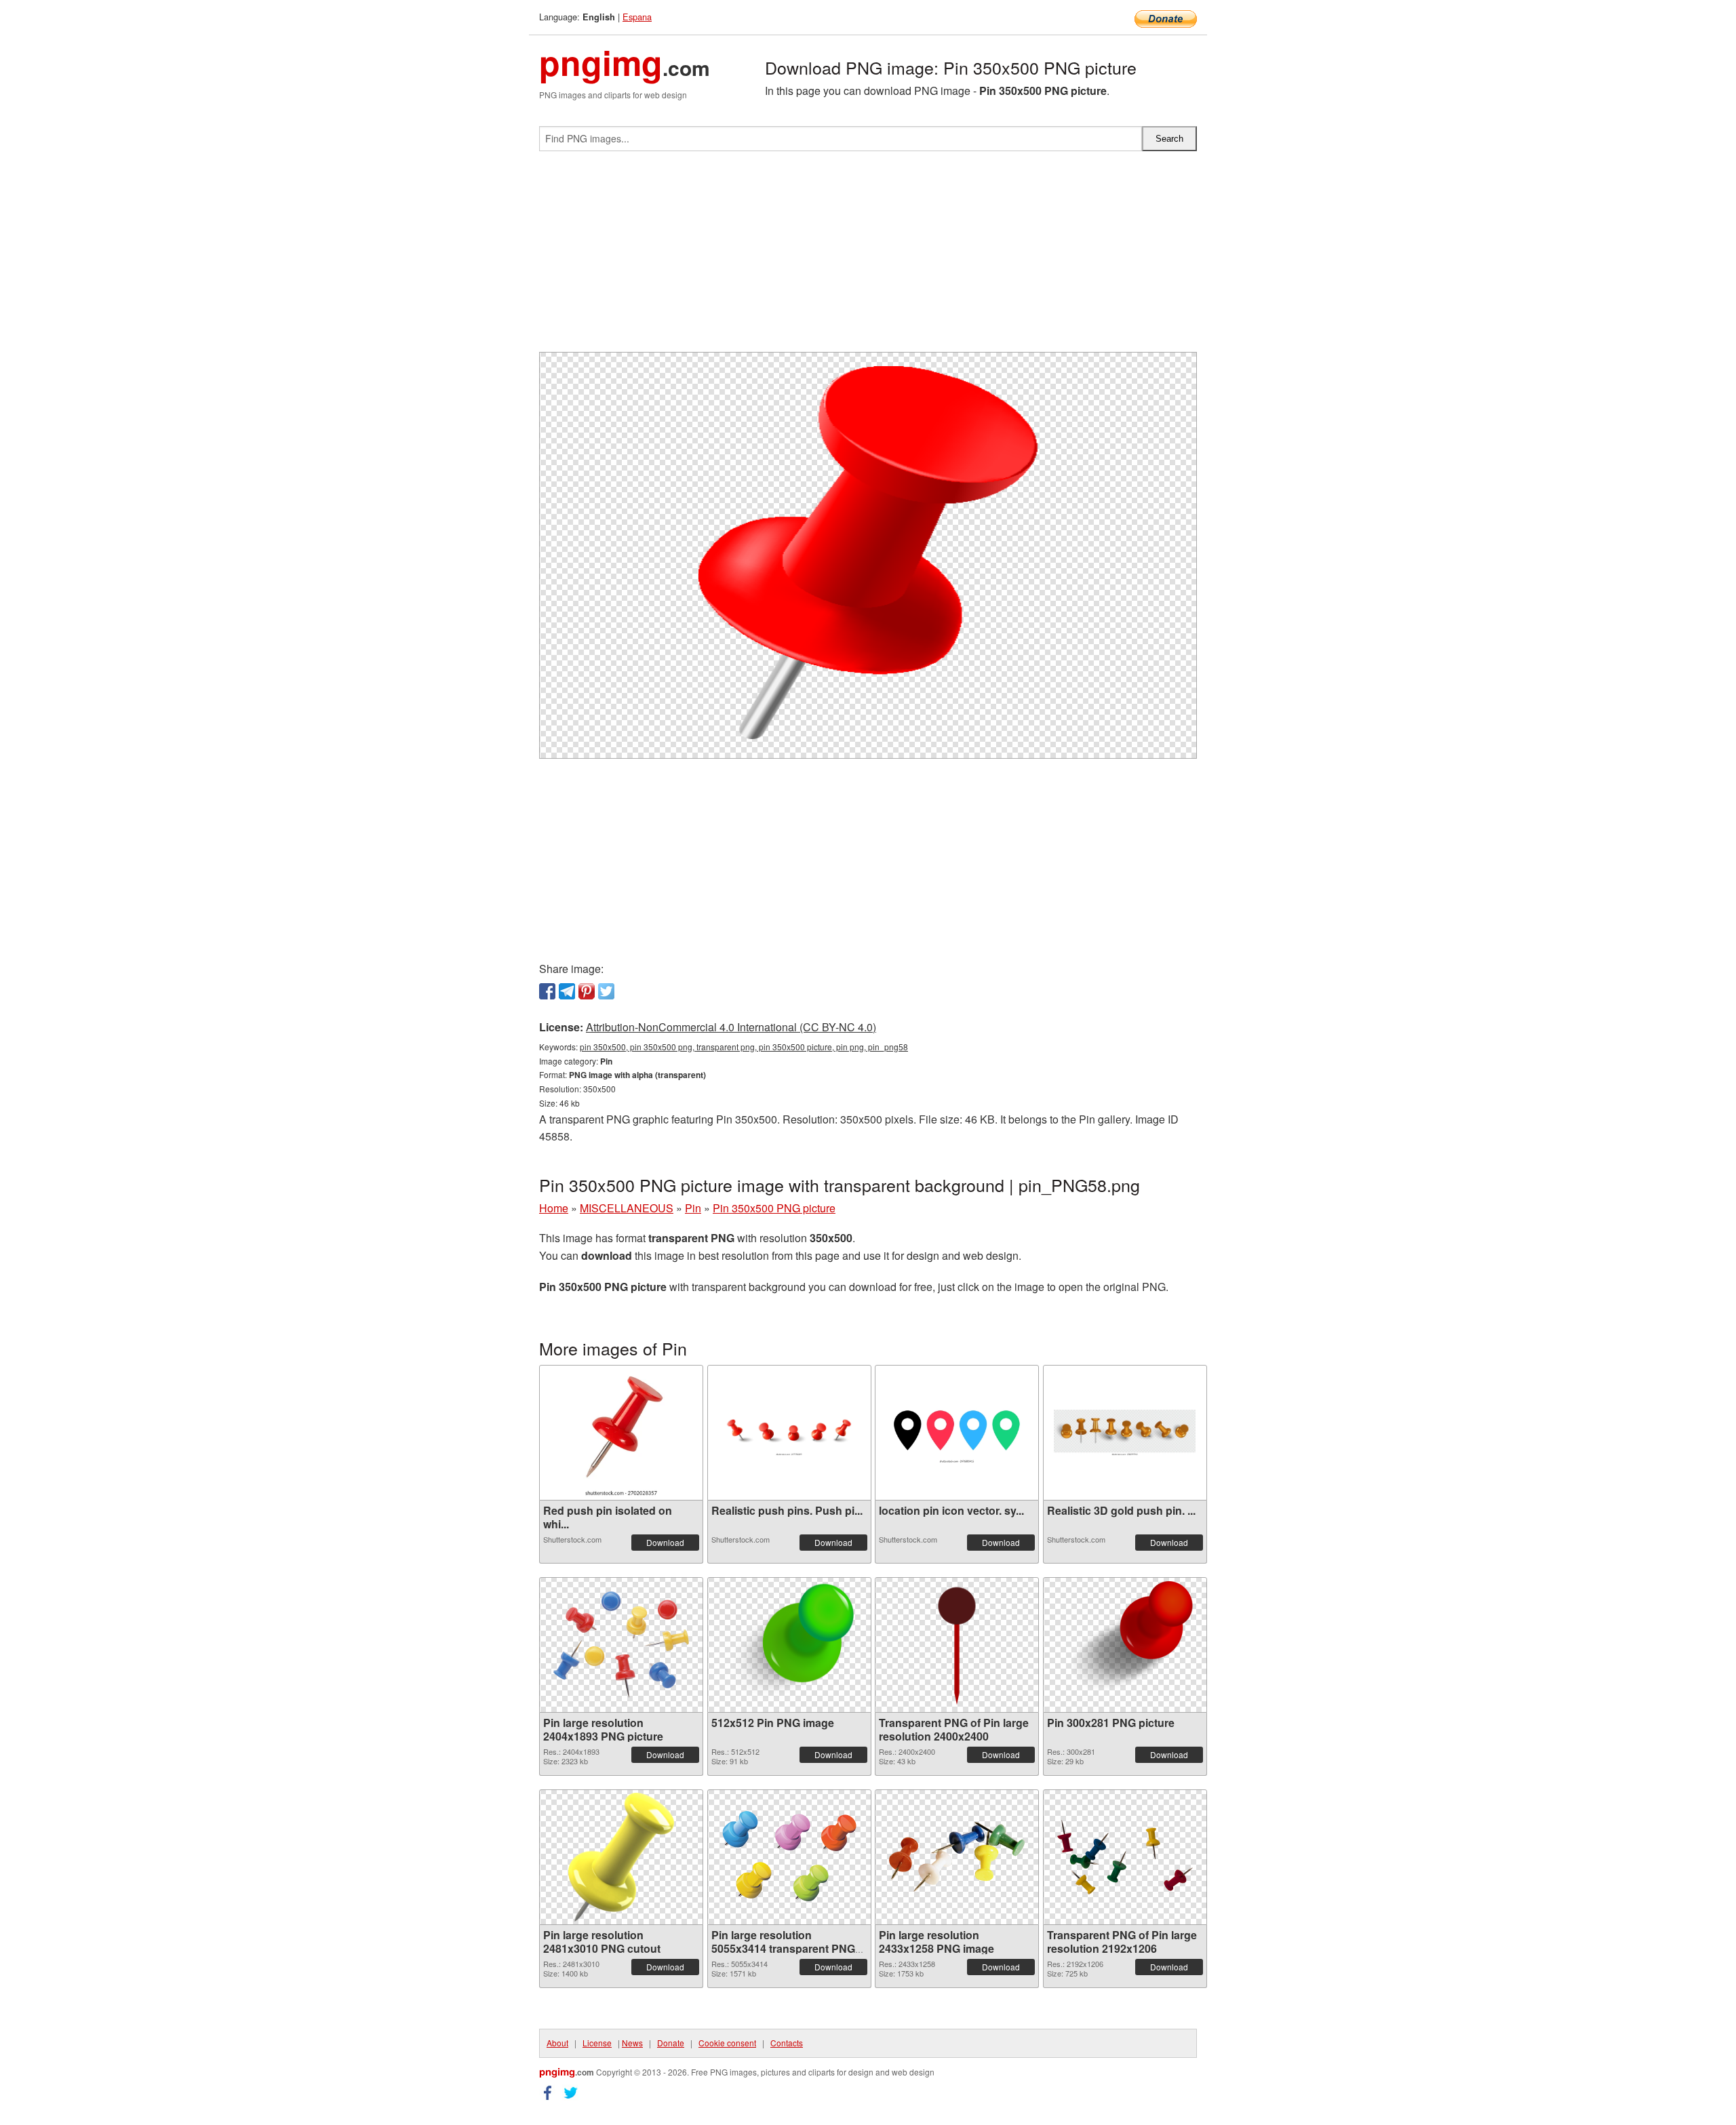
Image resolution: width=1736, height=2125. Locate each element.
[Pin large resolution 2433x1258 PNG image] (957, 1857)
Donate (671, 2043)
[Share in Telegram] (567, 991)
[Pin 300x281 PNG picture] (1125, 1645)
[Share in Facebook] (547, 991)
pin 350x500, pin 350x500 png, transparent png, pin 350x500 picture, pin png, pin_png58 (744, 1047)
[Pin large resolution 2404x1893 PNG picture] (621, 1645)
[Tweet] (606, 991)
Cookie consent (727, 2043)
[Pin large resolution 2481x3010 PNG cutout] (621, 1857)
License (597, 2043)
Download (665, 1542)
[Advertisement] (868, 257)
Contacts (787, 2043)
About (557, 2043)
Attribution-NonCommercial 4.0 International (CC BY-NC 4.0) (731, 1027)
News (632, 2043)
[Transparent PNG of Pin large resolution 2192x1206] (1125, 1857)
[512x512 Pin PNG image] (789, 1645)
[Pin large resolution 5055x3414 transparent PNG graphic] (789, 1857)
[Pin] (587, 991)
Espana (637, 17)
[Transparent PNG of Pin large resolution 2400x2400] (957, 1645)
